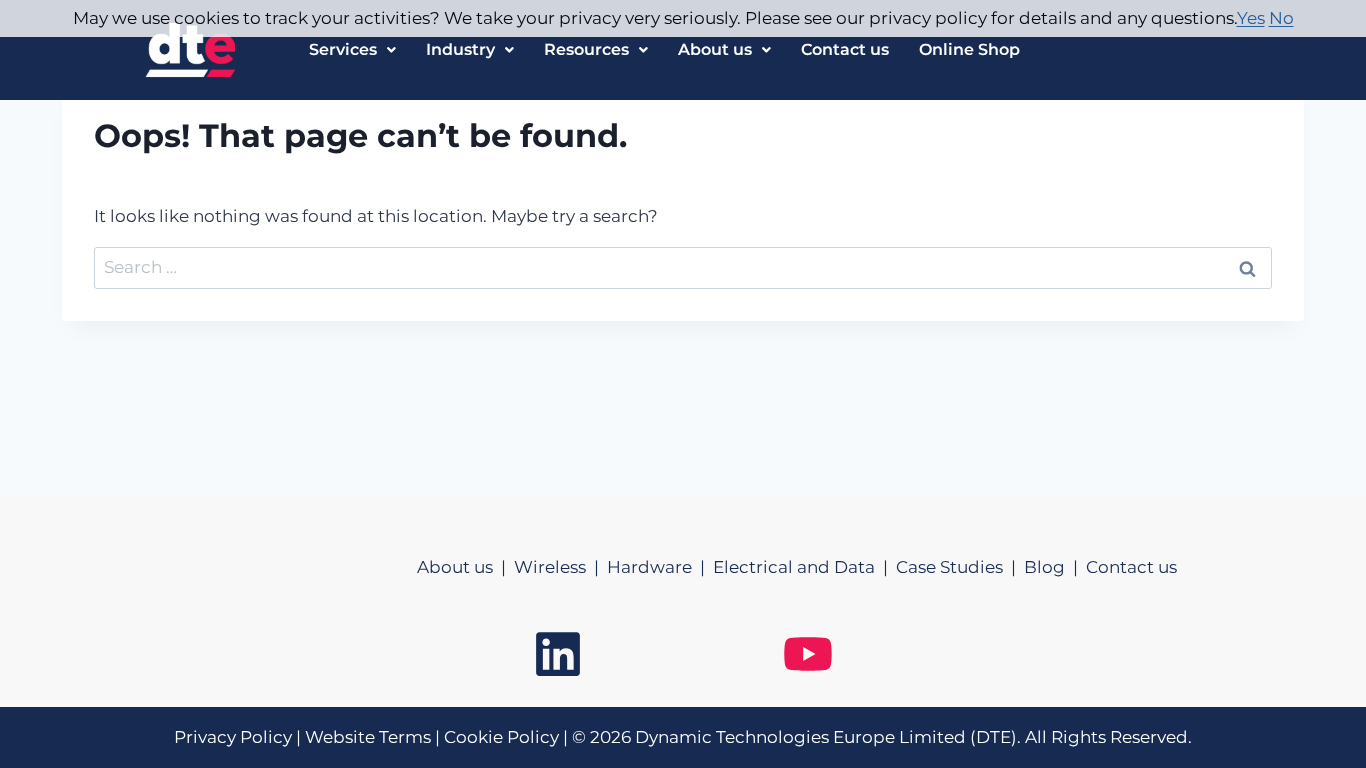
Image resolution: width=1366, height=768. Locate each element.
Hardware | (660, 567)
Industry (460, 49)
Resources (586, 49)
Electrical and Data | (804, 567)
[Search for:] (683, 267)
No (1281, 18)
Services (343, 49)
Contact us (845, 49)
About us (715, 49)
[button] (352, 50)
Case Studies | (960, 567)
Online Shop (969, 49)
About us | (465, 567)
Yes (1251, 18)
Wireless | (560, 567)
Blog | (1055, 567)
